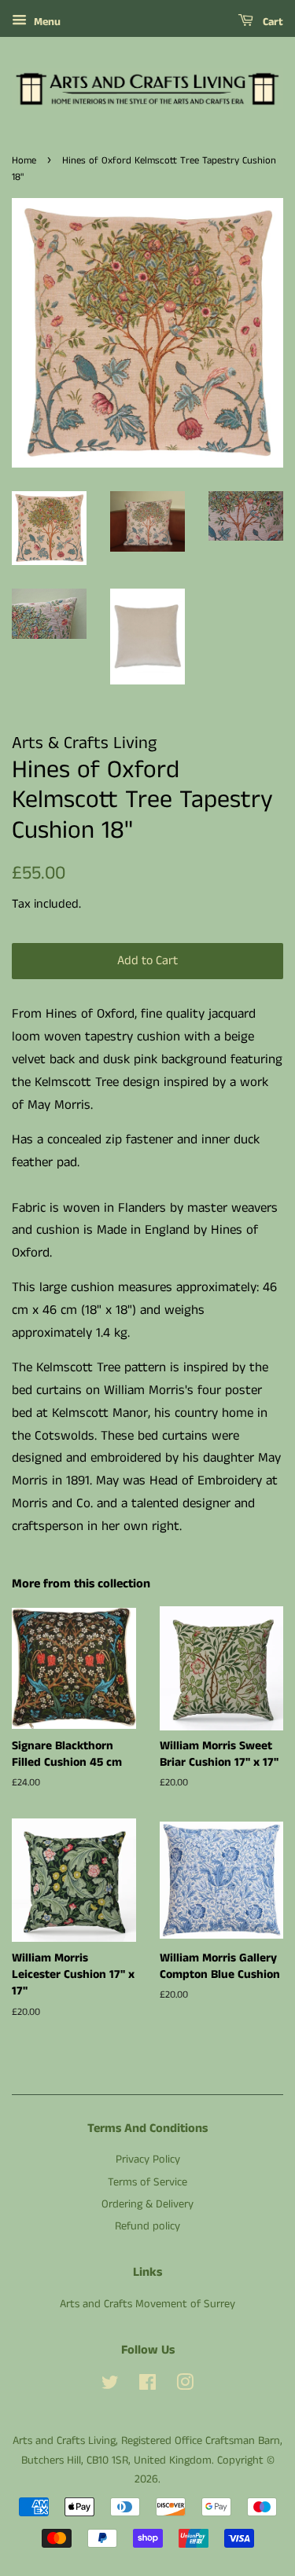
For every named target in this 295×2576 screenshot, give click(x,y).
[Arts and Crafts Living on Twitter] (110, 2386)
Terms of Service (147, 2182)
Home (24, 160)
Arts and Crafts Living (64, 2441)
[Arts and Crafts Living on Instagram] (185, 2386)
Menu (46, 22)
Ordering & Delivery (147, 2204)
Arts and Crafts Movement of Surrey (147, 2304)
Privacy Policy (148, 2160)
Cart (271, 22)
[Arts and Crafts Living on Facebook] (147, 2386)
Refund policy (147, 2226)
